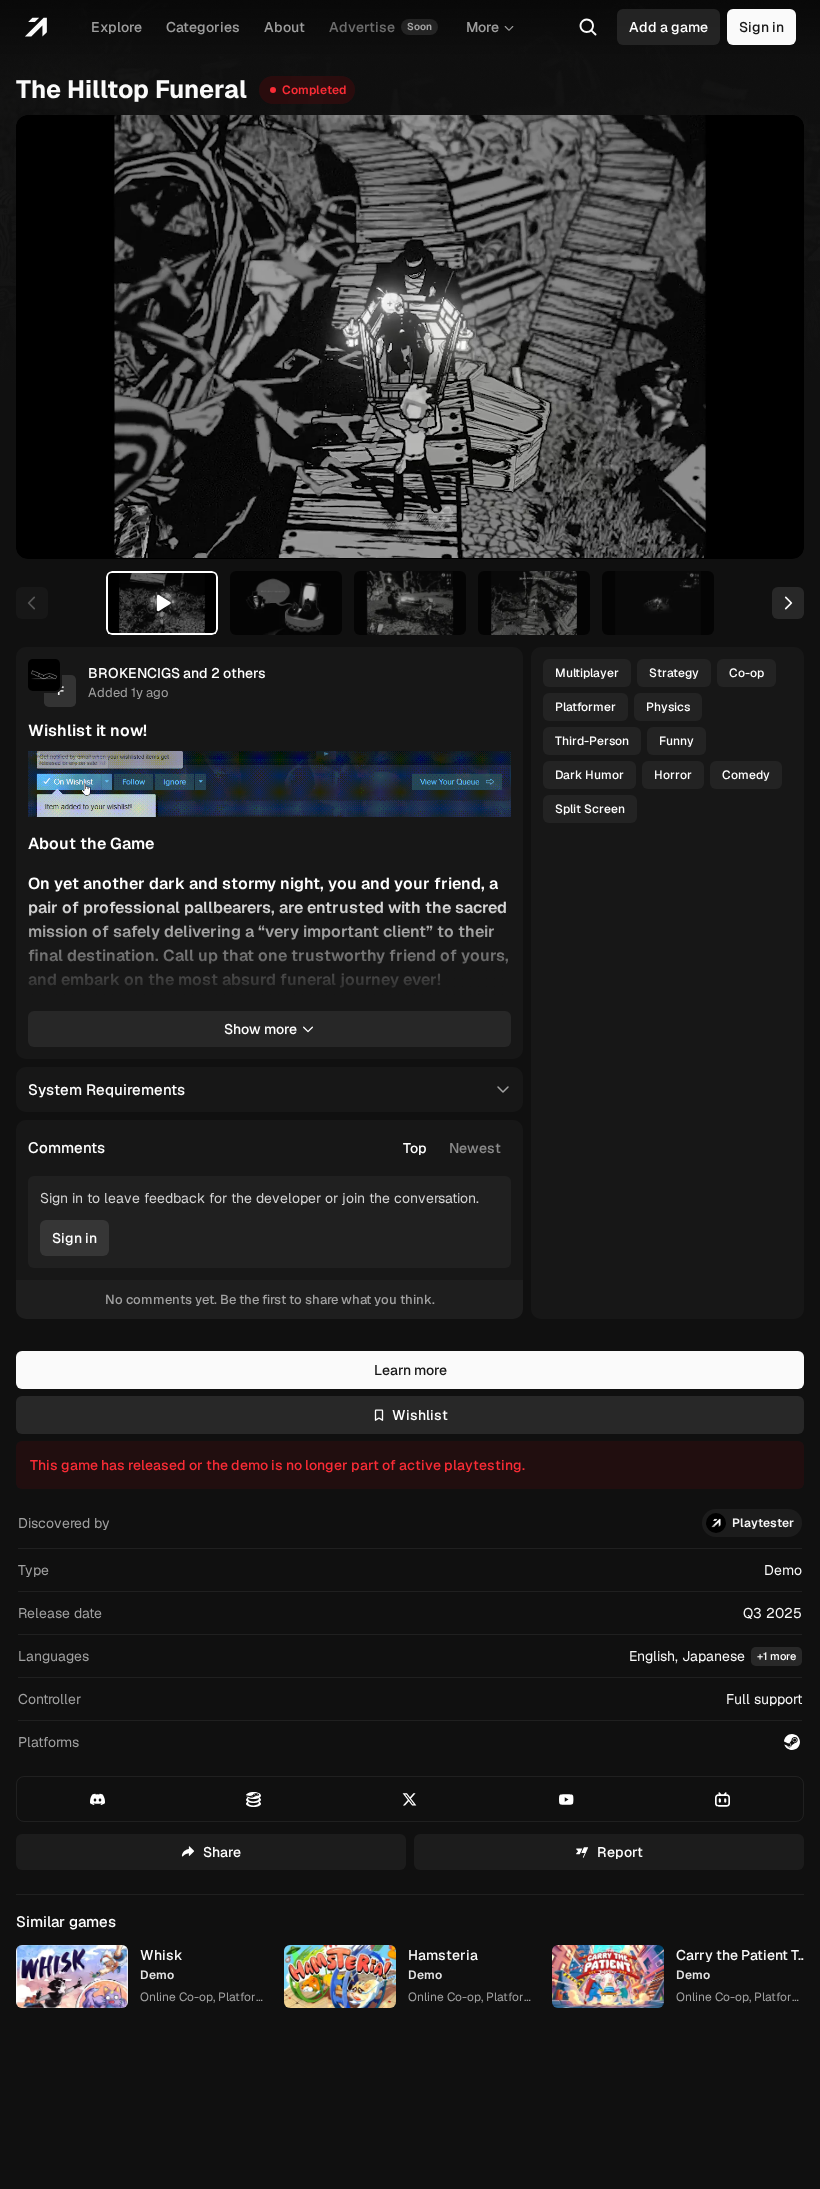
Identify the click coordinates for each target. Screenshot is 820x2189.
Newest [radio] (475, 1148)
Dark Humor (589, 775)
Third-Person (592, 741)
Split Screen (590, 809)
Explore (116, 27)
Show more (260, 1029)
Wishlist (420, 1415)
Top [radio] (415, 1148)
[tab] (162, 603)
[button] (410, 1656)
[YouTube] (566, 1799)
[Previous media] (54, 337)
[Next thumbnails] (788, 603)
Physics (668, 707)
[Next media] (766, 337)
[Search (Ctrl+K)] (588, 27)
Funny (676, 741)
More (482, 27)
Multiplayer (587, 673)
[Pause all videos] (487, 775)
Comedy (746, 775)
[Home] (35, 27)
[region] (410, 336)
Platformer (585, 707)
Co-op (746, 673)
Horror (673, 775)
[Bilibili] (722, 1799)
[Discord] (97, 1799)
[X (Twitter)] (409, 1799)
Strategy (674, 673)
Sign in (761, 27)
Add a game (668, 27)
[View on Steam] (792, 1742)
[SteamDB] (253, 1799)
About (284, 27)
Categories (203, 27)
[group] (452, 1148)
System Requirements (106, 1089)
